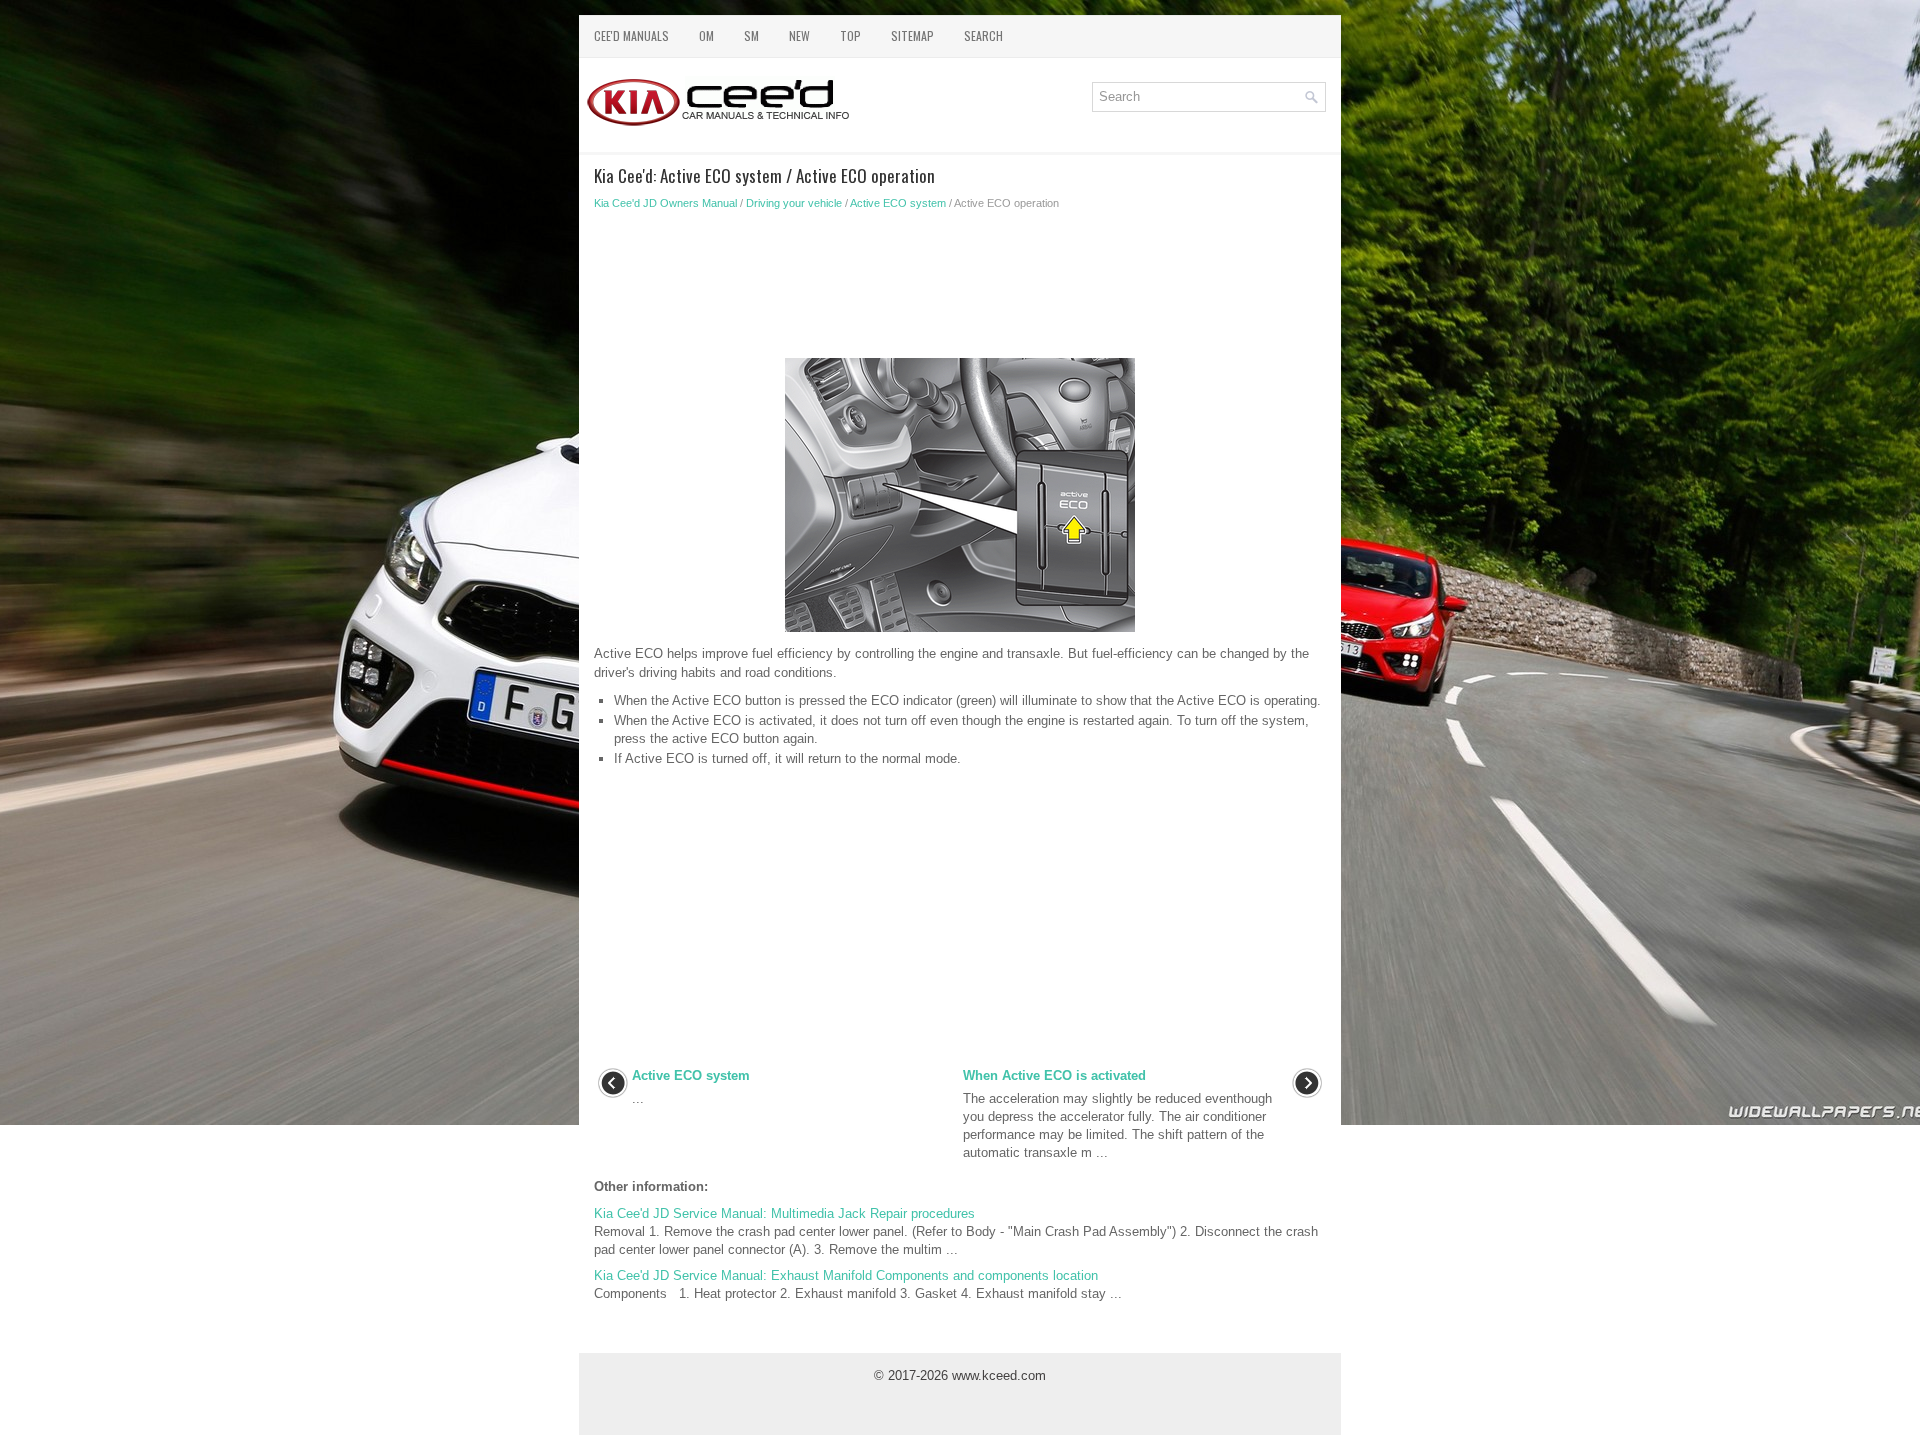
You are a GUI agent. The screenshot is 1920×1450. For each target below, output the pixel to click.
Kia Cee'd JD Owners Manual (665, 203)
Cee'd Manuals (631, 35)
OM (706, 35)
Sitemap (912, 35)
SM (751, 35)
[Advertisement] (960, 290)
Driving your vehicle (794, 203)
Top (850, 35)
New (799, 35)
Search (983, 35)
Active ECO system (898, 203)
